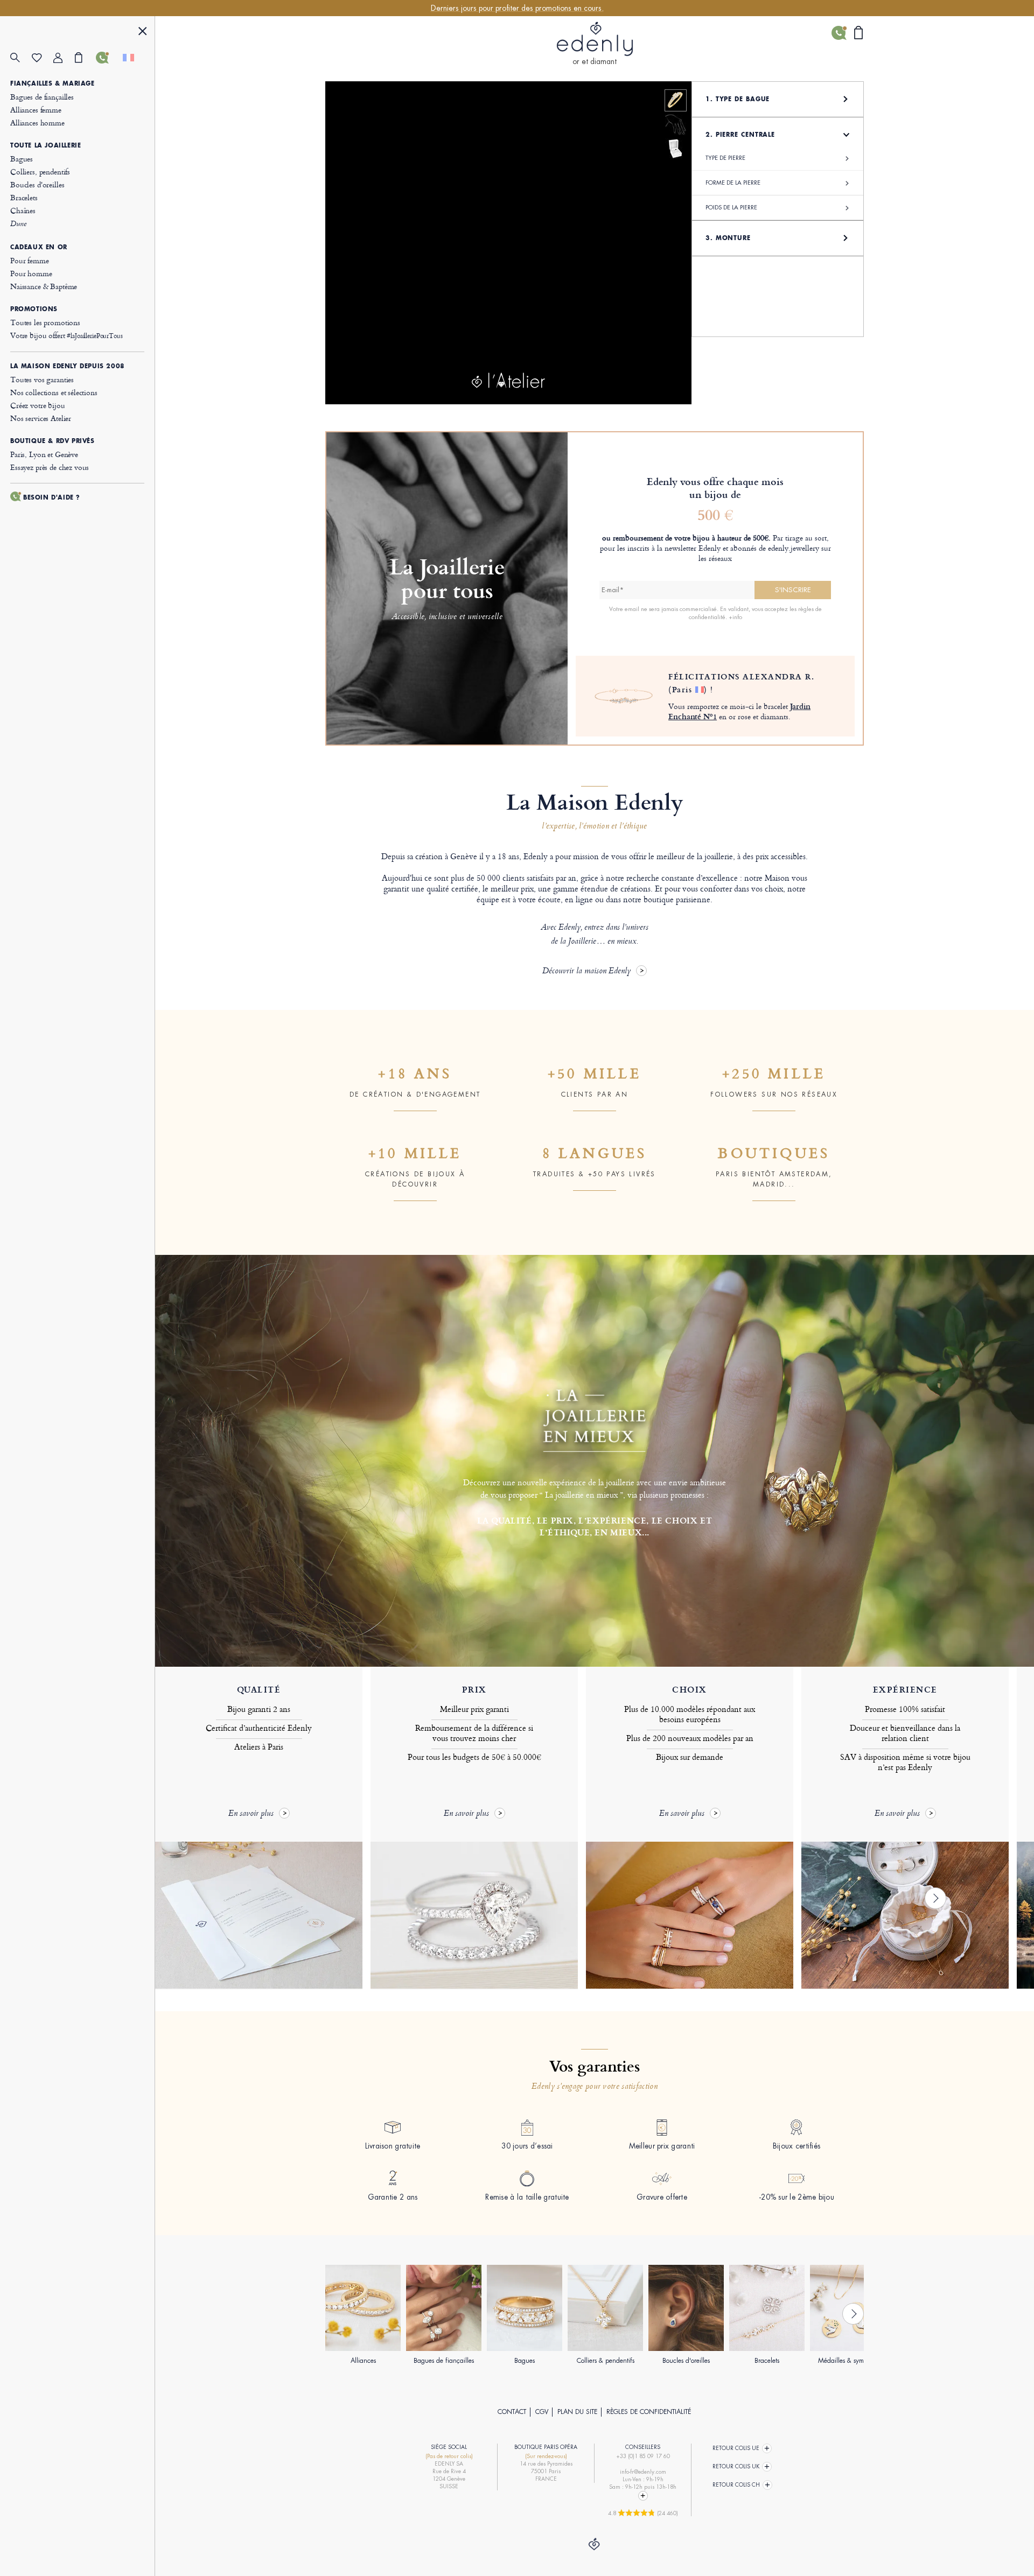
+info (735, 617)
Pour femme (30, 260)
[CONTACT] (107, 58)
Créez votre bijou (37, 405)
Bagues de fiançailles (42, 97)
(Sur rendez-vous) (546, 2456)
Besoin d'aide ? (52, 497)
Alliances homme (37, 122)
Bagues (22, 159)
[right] (935, 1898)
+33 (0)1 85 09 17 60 (643, 2456)
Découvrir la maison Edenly (586, 971)
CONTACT (512, 2412)
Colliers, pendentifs (40, 171)
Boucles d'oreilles (37, 184)
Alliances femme (36, 110)
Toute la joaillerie (46, 145)
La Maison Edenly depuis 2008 (68, 366)
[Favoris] (43, 58)
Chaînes (23, 210)
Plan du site (577, 2412)
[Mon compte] (64, 58)
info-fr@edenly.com (643, 2472)
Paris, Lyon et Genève (44, 454)
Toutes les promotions (45, 322)
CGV (542, 2412)
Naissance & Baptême (44, 286)
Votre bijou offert (67, 335)
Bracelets (24, 197)
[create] (676, 100)
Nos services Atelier (41, 418)
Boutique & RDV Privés (53, 441)
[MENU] (143, 33)
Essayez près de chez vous (50, 467)
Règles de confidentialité (649, 2412)
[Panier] (86, 58)
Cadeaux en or (39, 247)
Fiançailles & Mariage (53, 83)
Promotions (34, 309)
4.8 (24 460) (643, 2513)
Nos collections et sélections (54, 392)
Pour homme (31, 273)
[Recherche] (21, 58)
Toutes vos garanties (42, 379)
